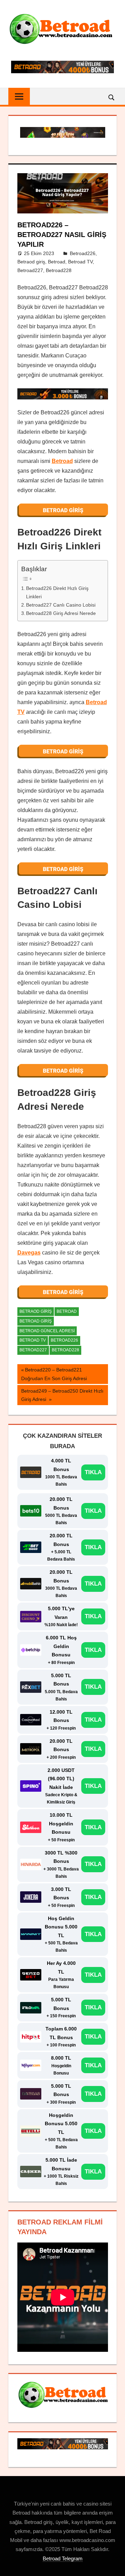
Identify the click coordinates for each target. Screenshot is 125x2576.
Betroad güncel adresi (47, 1331)
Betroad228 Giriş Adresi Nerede (61, 613)
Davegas (29, 1253)
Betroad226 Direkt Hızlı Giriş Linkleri (57, 592)
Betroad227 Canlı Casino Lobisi (61, 605)
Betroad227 (30, 270)
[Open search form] (112, 97)
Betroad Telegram (63, 2558)
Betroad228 (59, 270)
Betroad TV (80, 262)
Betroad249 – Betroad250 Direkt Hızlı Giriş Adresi (62, 1395)
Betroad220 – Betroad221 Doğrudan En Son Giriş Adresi (54, 1374)
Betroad (57, 262)
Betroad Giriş (36, 1321)
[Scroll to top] (114, 2565)
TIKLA (93, 1472)
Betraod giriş (31, 262)
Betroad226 (83, 253)
